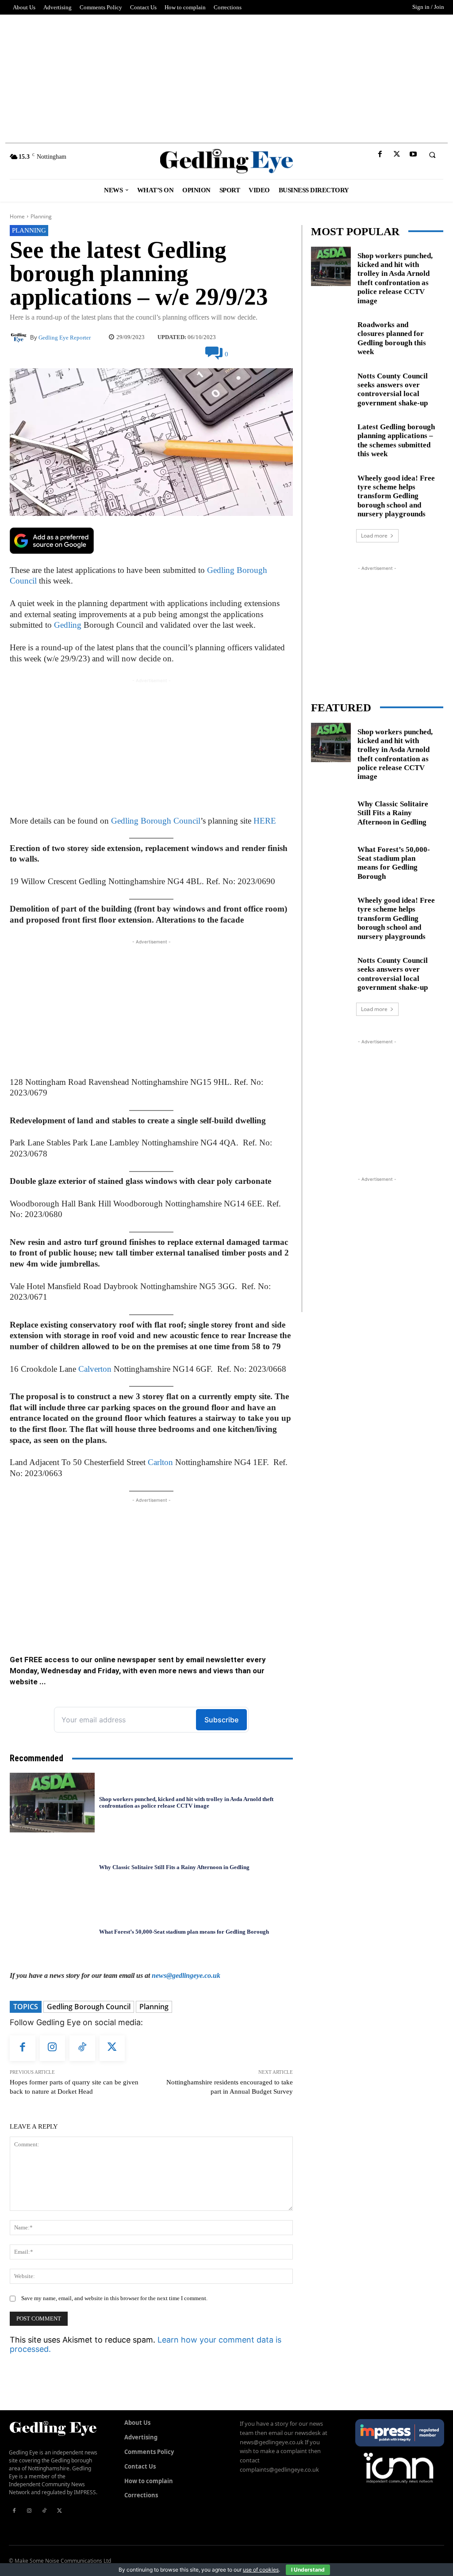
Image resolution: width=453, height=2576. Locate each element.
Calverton (95, 1369)
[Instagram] (53, 2048)
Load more (374, 536)
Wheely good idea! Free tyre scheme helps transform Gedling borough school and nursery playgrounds (396, 496)
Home (17, 216)
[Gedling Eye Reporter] (20, 338)
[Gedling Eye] (226, 161)
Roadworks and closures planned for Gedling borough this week (392, 338)
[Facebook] (380, 155)
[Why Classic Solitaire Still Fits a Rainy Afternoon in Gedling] (52, 1867)
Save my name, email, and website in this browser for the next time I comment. (114, 2298)
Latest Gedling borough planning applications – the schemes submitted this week (396, 440)
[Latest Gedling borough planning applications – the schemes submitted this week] (331, 438)
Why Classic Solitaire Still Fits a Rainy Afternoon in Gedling (174, 1867)
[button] (432, 155)
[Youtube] (413, 155)
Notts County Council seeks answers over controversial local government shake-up (393, 974)
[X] (397, 155)
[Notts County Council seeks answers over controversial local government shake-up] (331, 387)
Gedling (68, 625)
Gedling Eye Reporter (65, 338)
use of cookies (261, 2570)
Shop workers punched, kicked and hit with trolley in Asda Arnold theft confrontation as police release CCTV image (186, 1803)
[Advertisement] (226, 76)
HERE (265, 821)
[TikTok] (82, 2048)
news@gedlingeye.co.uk (186, 1975)
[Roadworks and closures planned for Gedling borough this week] (331, 336)
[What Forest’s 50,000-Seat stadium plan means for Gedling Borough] (52, 1932)
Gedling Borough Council (156, 821)
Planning (41, 216)
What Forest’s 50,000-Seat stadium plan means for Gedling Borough (184, 1932)
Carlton (160, 1462)
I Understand (308, 2570)
